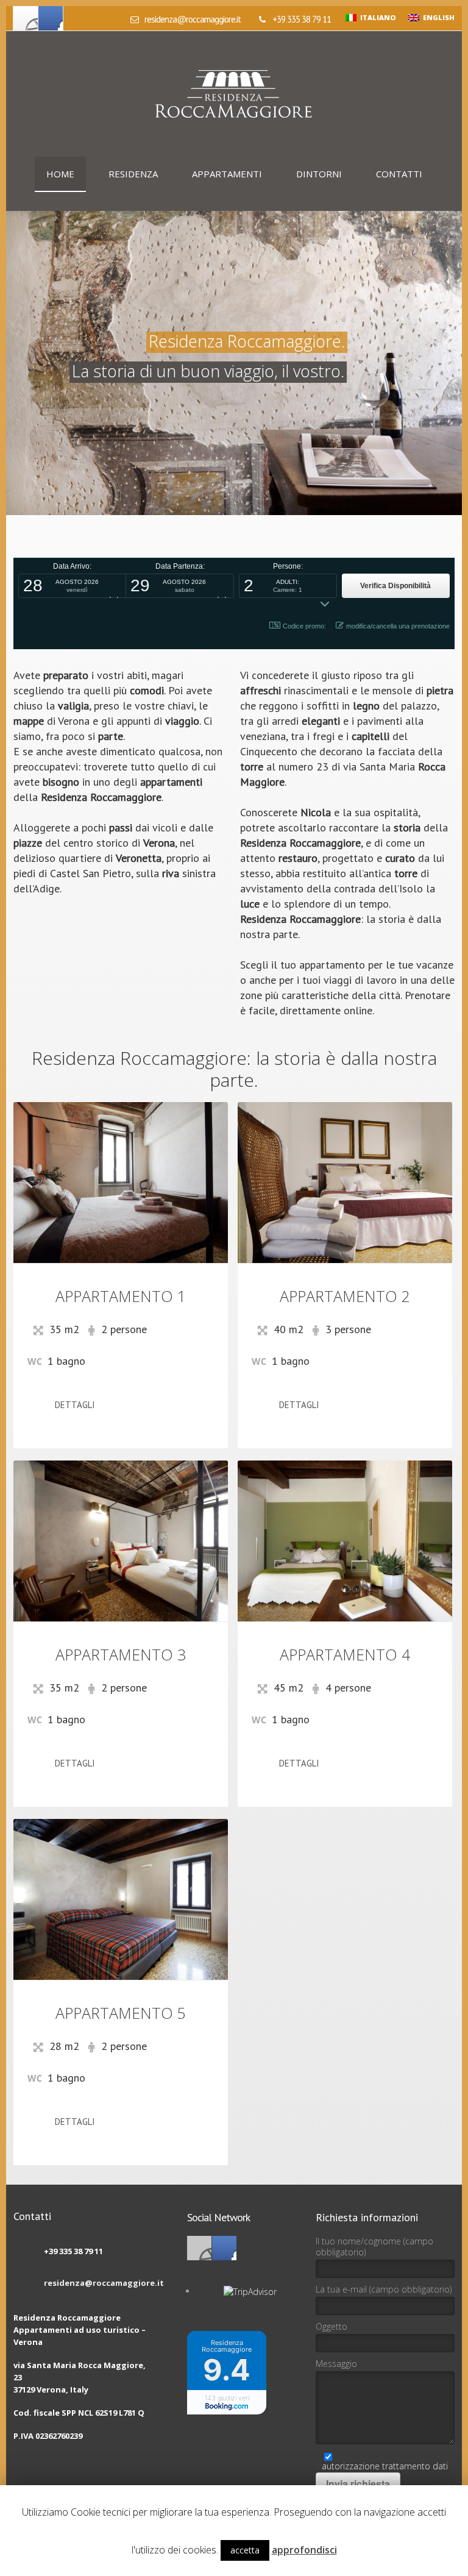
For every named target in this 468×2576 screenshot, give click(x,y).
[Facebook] (26, 18)
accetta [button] (245, 2550)
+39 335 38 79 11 (301, 19)
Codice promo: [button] (304, 626)
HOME (60, 174)
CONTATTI (399, 174)
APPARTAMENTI (227, 174)
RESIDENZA (133, 174)
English (437, 17)
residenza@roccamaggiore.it (192, 19)
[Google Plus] (51, 18)
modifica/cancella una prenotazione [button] (398, 626)
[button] (72, 586)
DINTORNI (319, 174)
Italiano (376, 17)
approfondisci (304, 2550)
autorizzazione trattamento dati (385, 2466)
